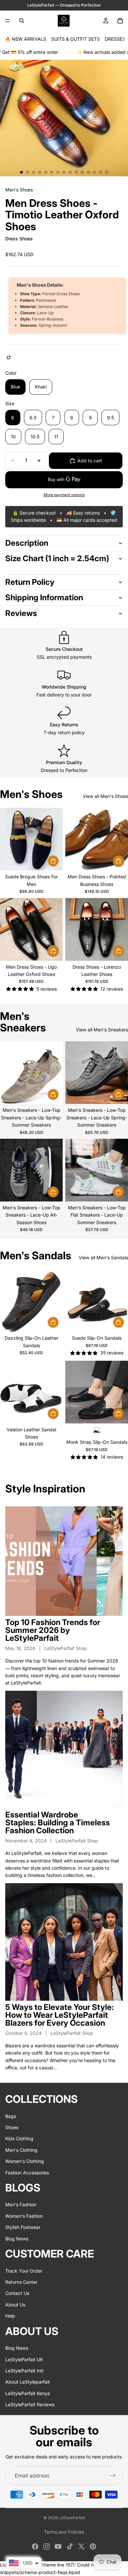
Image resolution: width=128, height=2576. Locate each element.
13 (95, 172)
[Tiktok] (70, 2546)
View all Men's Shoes (105, 796)
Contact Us (17, 2293)
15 (107, 172)
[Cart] (120, 21)
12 (88, 172)
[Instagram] (47, 2546)
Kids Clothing (19, 2138)
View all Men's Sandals (103, 1257)
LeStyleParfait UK (24, 2359)
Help (10, 2316)
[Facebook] (35, 2546)
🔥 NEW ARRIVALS (26, 39)
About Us (15, 2304)
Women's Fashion (24, 2216)
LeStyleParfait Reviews (30, 2404)
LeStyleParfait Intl (24, 2370)
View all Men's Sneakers (102, 1030)
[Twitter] (81, 2546)
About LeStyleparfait (28, 2382)
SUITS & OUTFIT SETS (75, 39)
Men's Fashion (21, 2204)
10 (76, 172)
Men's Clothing (21, 2150)
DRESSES (115, 39)
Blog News (17, 2238)
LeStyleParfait (72, 2518)
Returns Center (21, 2282)
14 (100, 172)
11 (82, 172)
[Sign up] (113, 2476)
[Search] (22, 21)
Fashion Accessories (27, 2172)
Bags (11, 2116)
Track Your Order (24, 2270)
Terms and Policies (64, 2532)
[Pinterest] (93, 2546)
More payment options (64, 495)
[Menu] (8, 21)
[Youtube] (58, 2546)
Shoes (12, 2127)
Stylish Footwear (23, 2227)
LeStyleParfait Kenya (28, 2393)
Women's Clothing (25, 2161)
